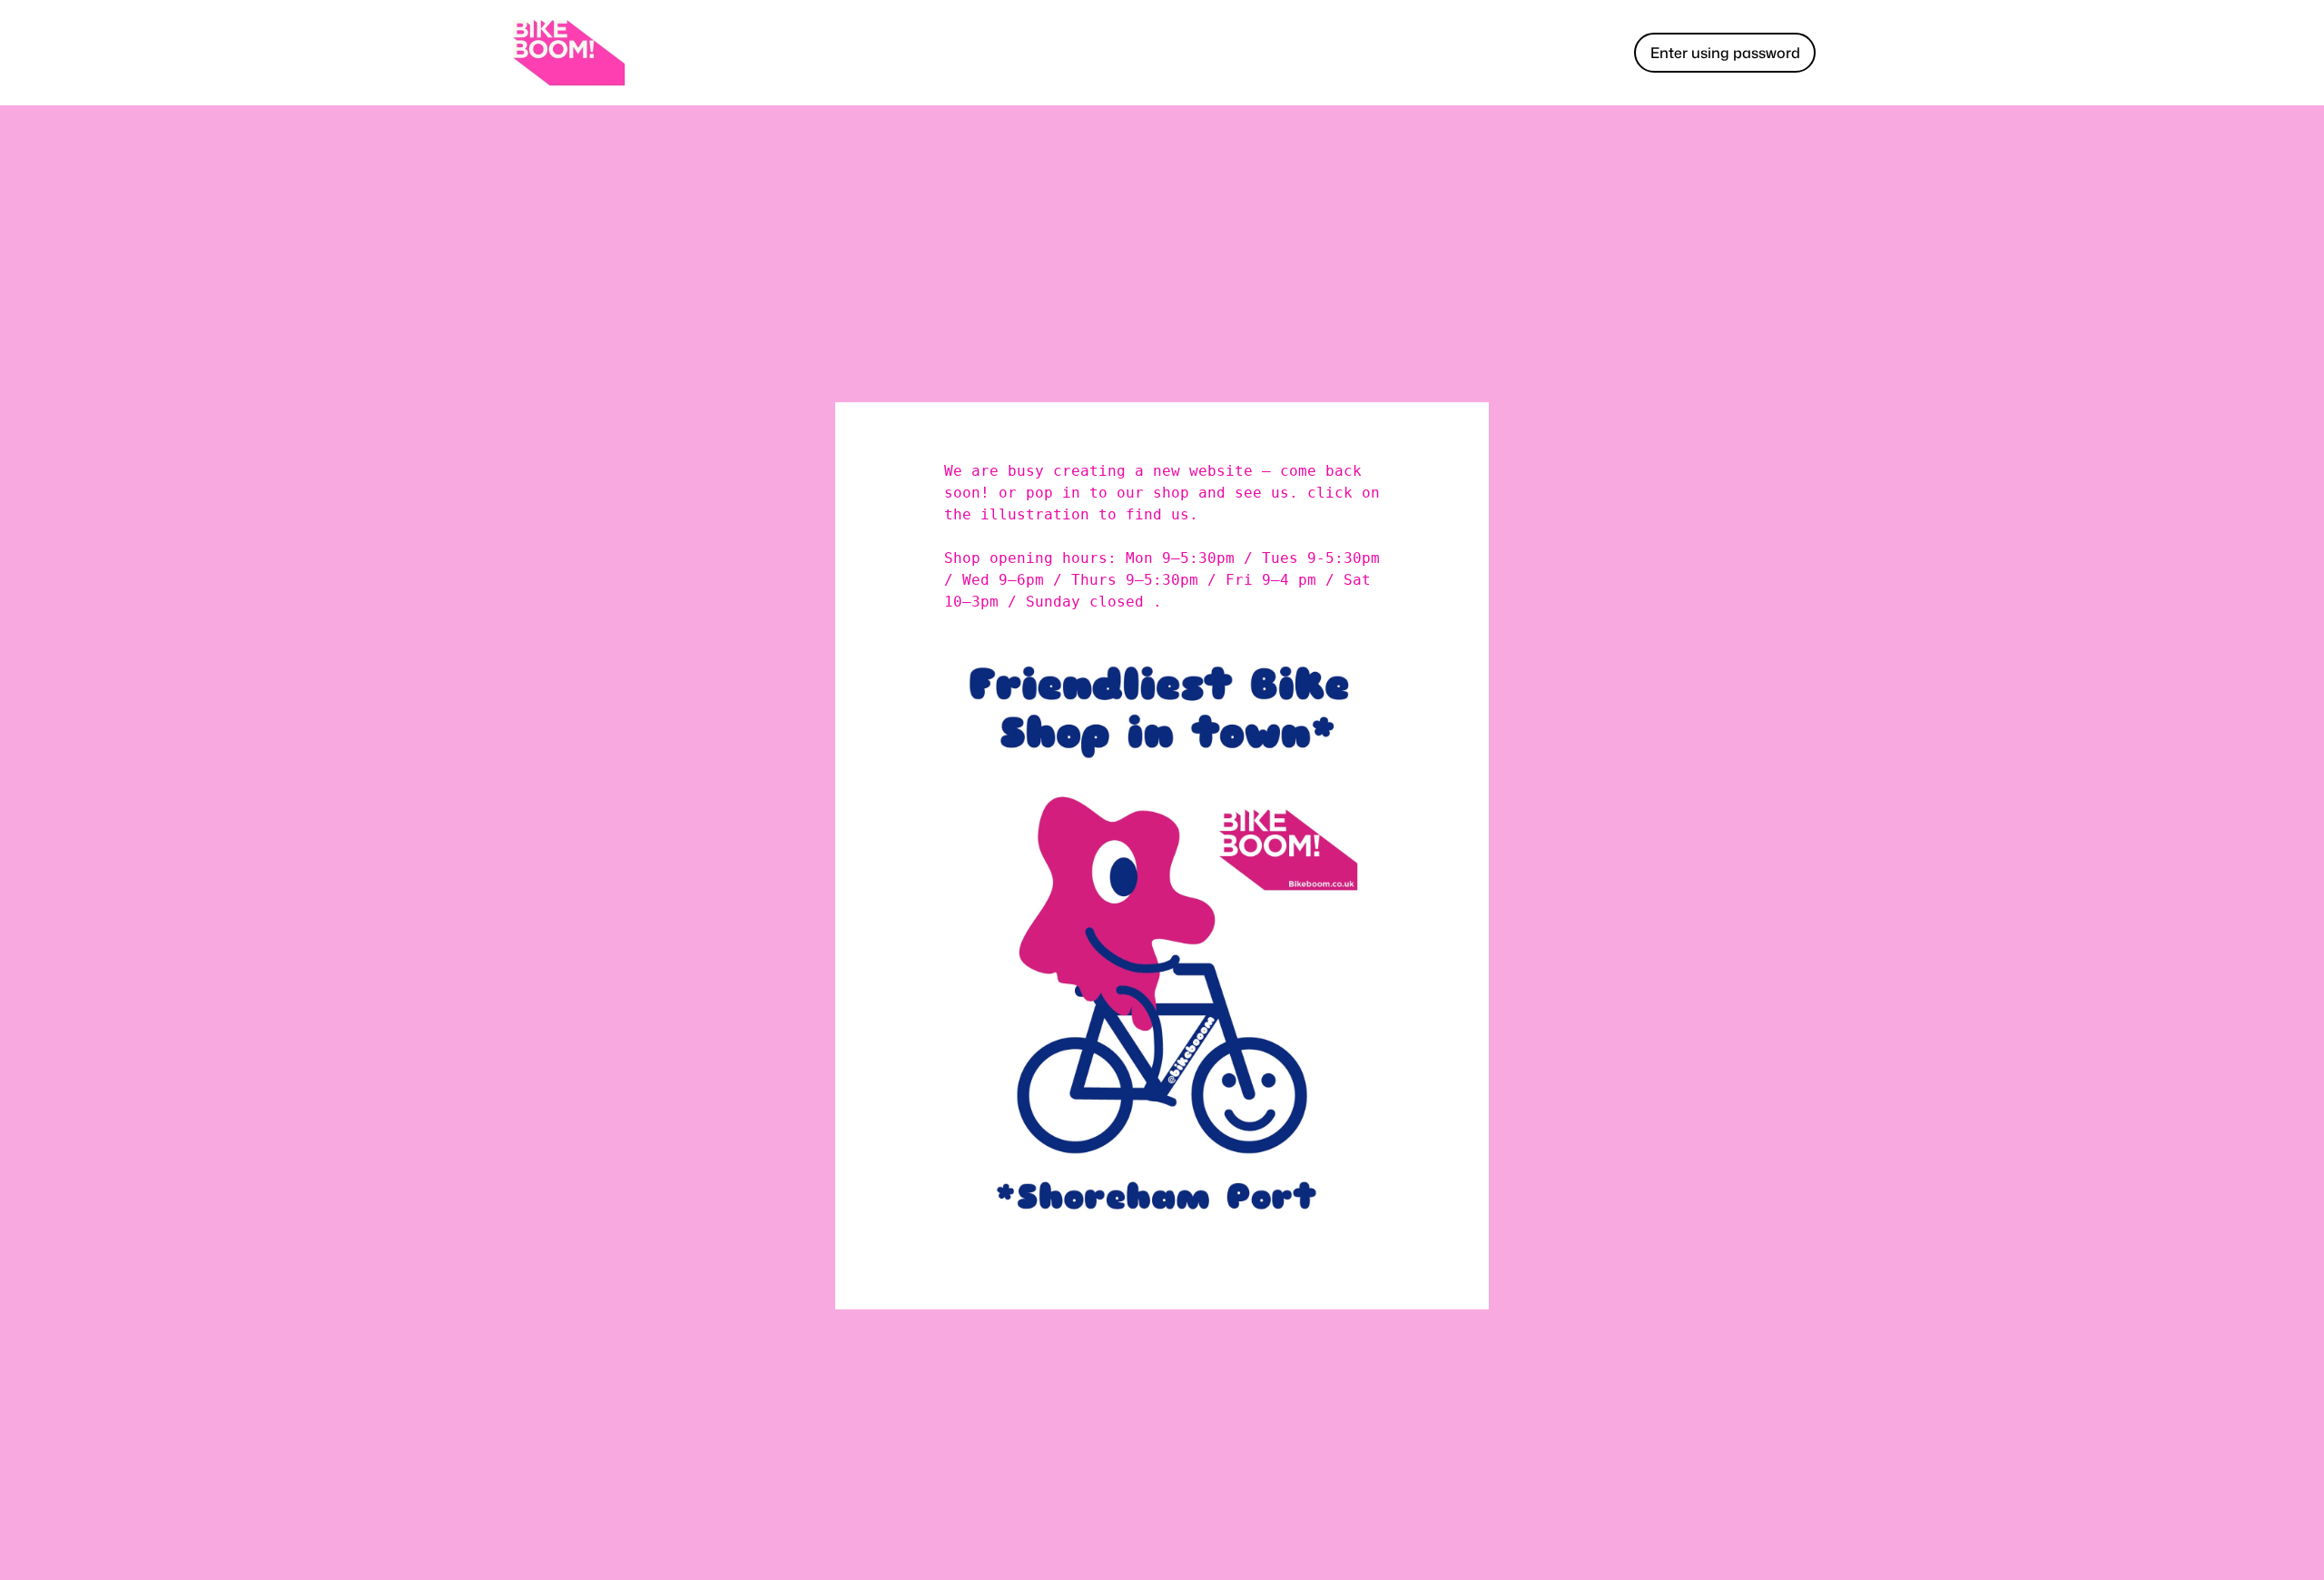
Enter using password (1725, 53)
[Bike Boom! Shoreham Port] (568, 53)
